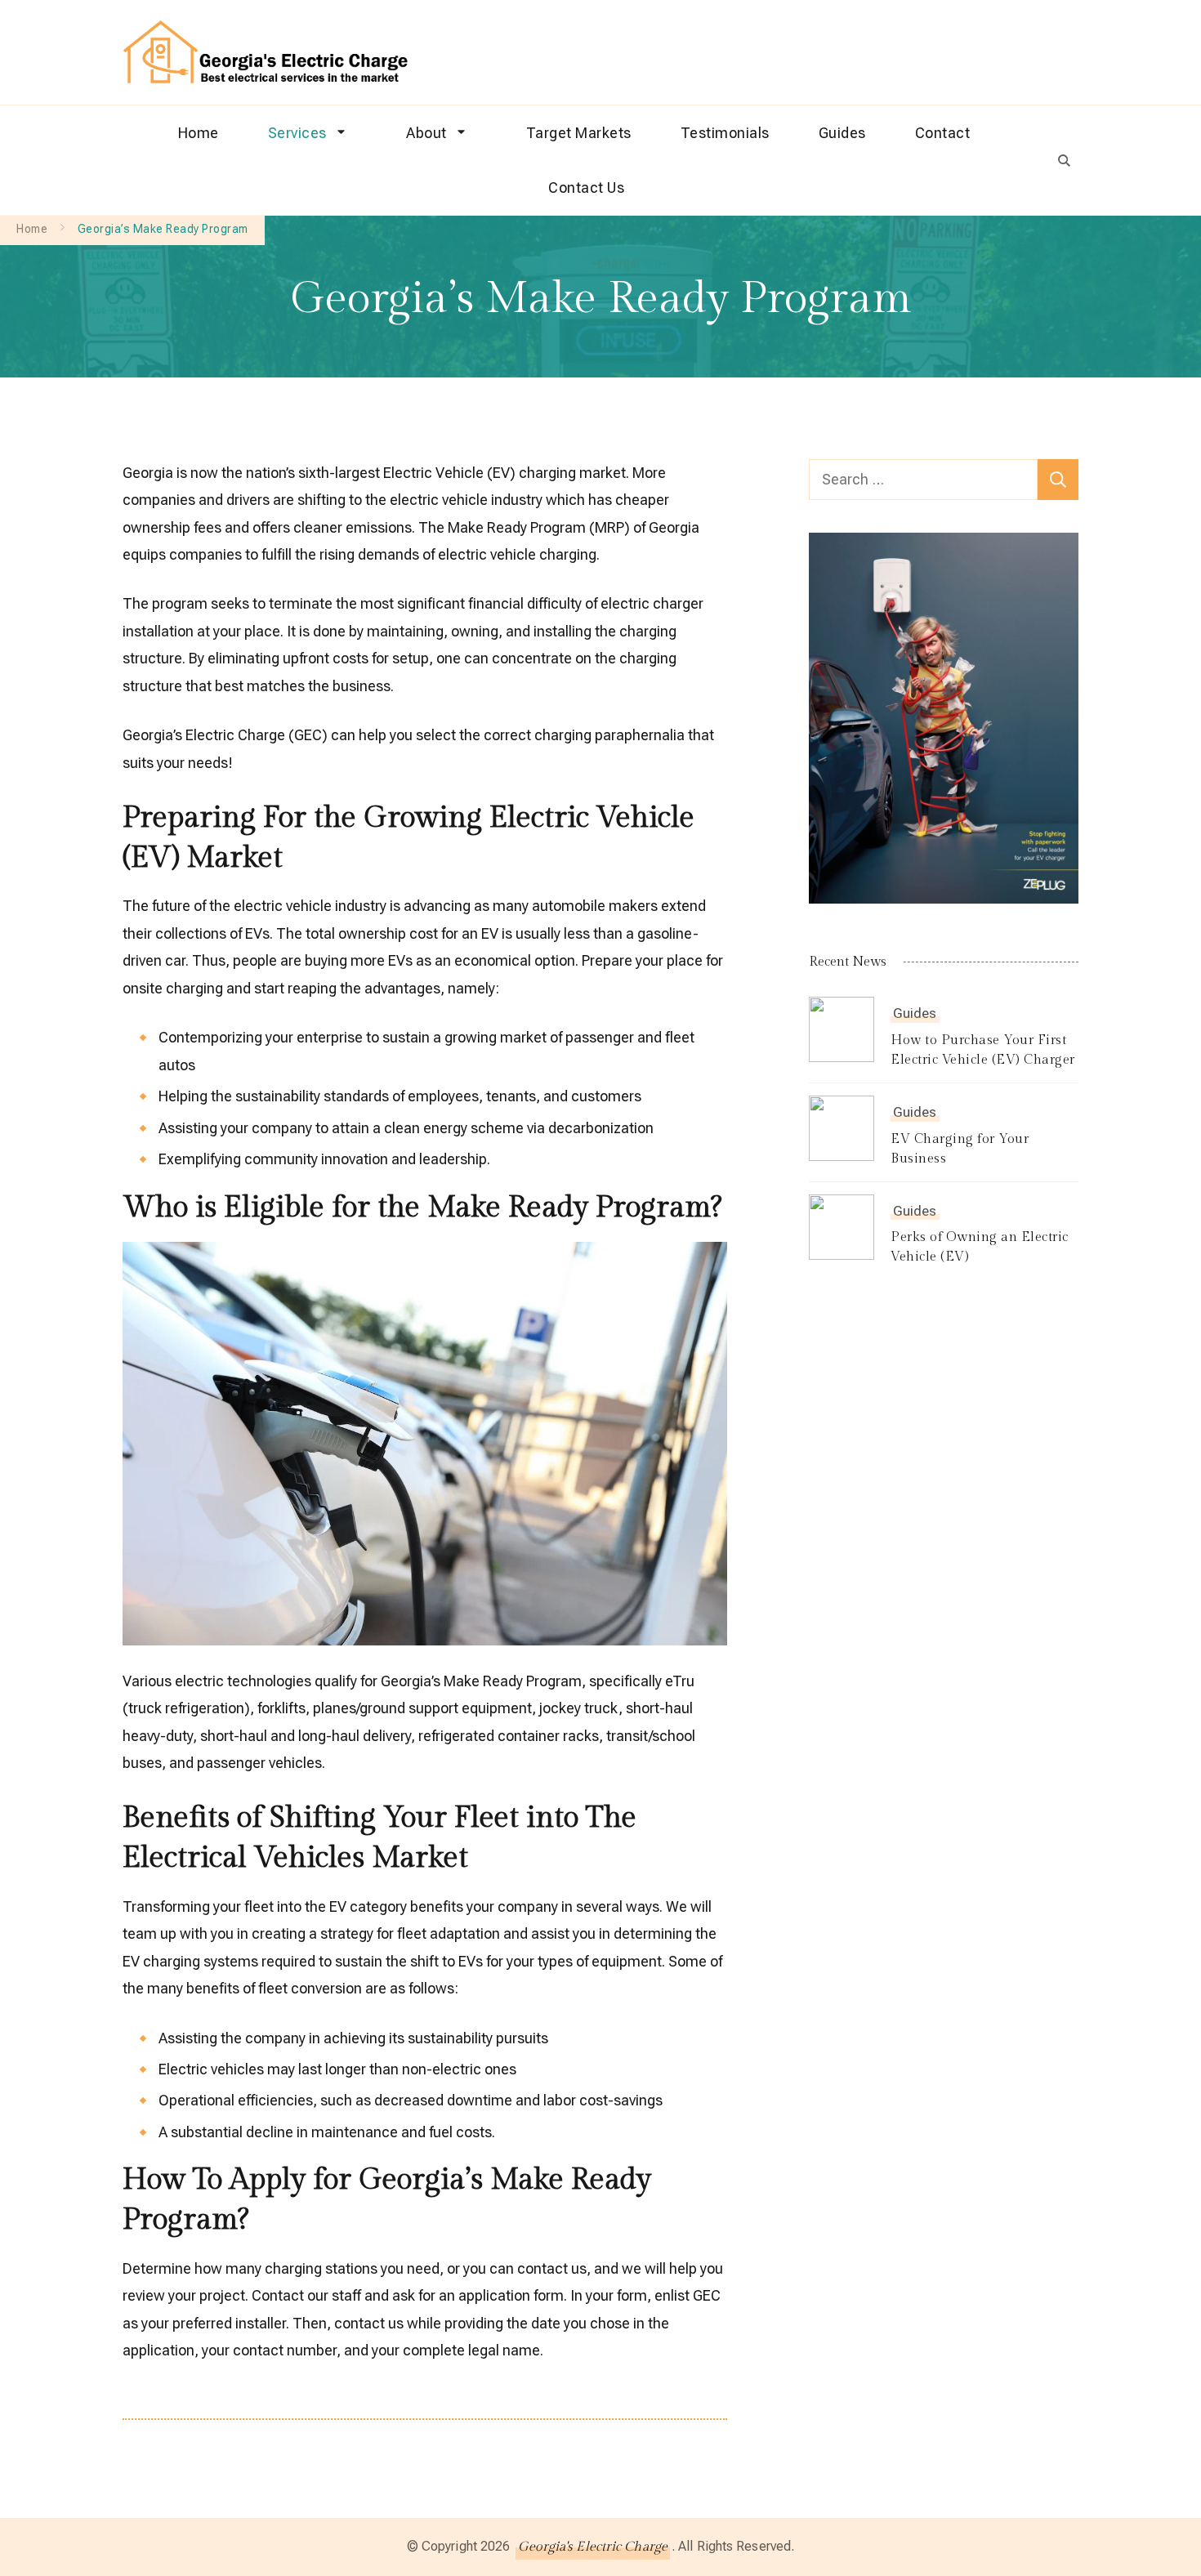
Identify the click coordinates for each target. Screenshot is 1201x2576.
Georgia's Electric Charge (593, 2547)
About (426, 133)
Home (199, 133)
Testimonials (725, 133)
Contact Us (586, 188)
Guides (842, 133)
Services (297, 133)
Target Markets (579, 133)
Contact (943, 133)
